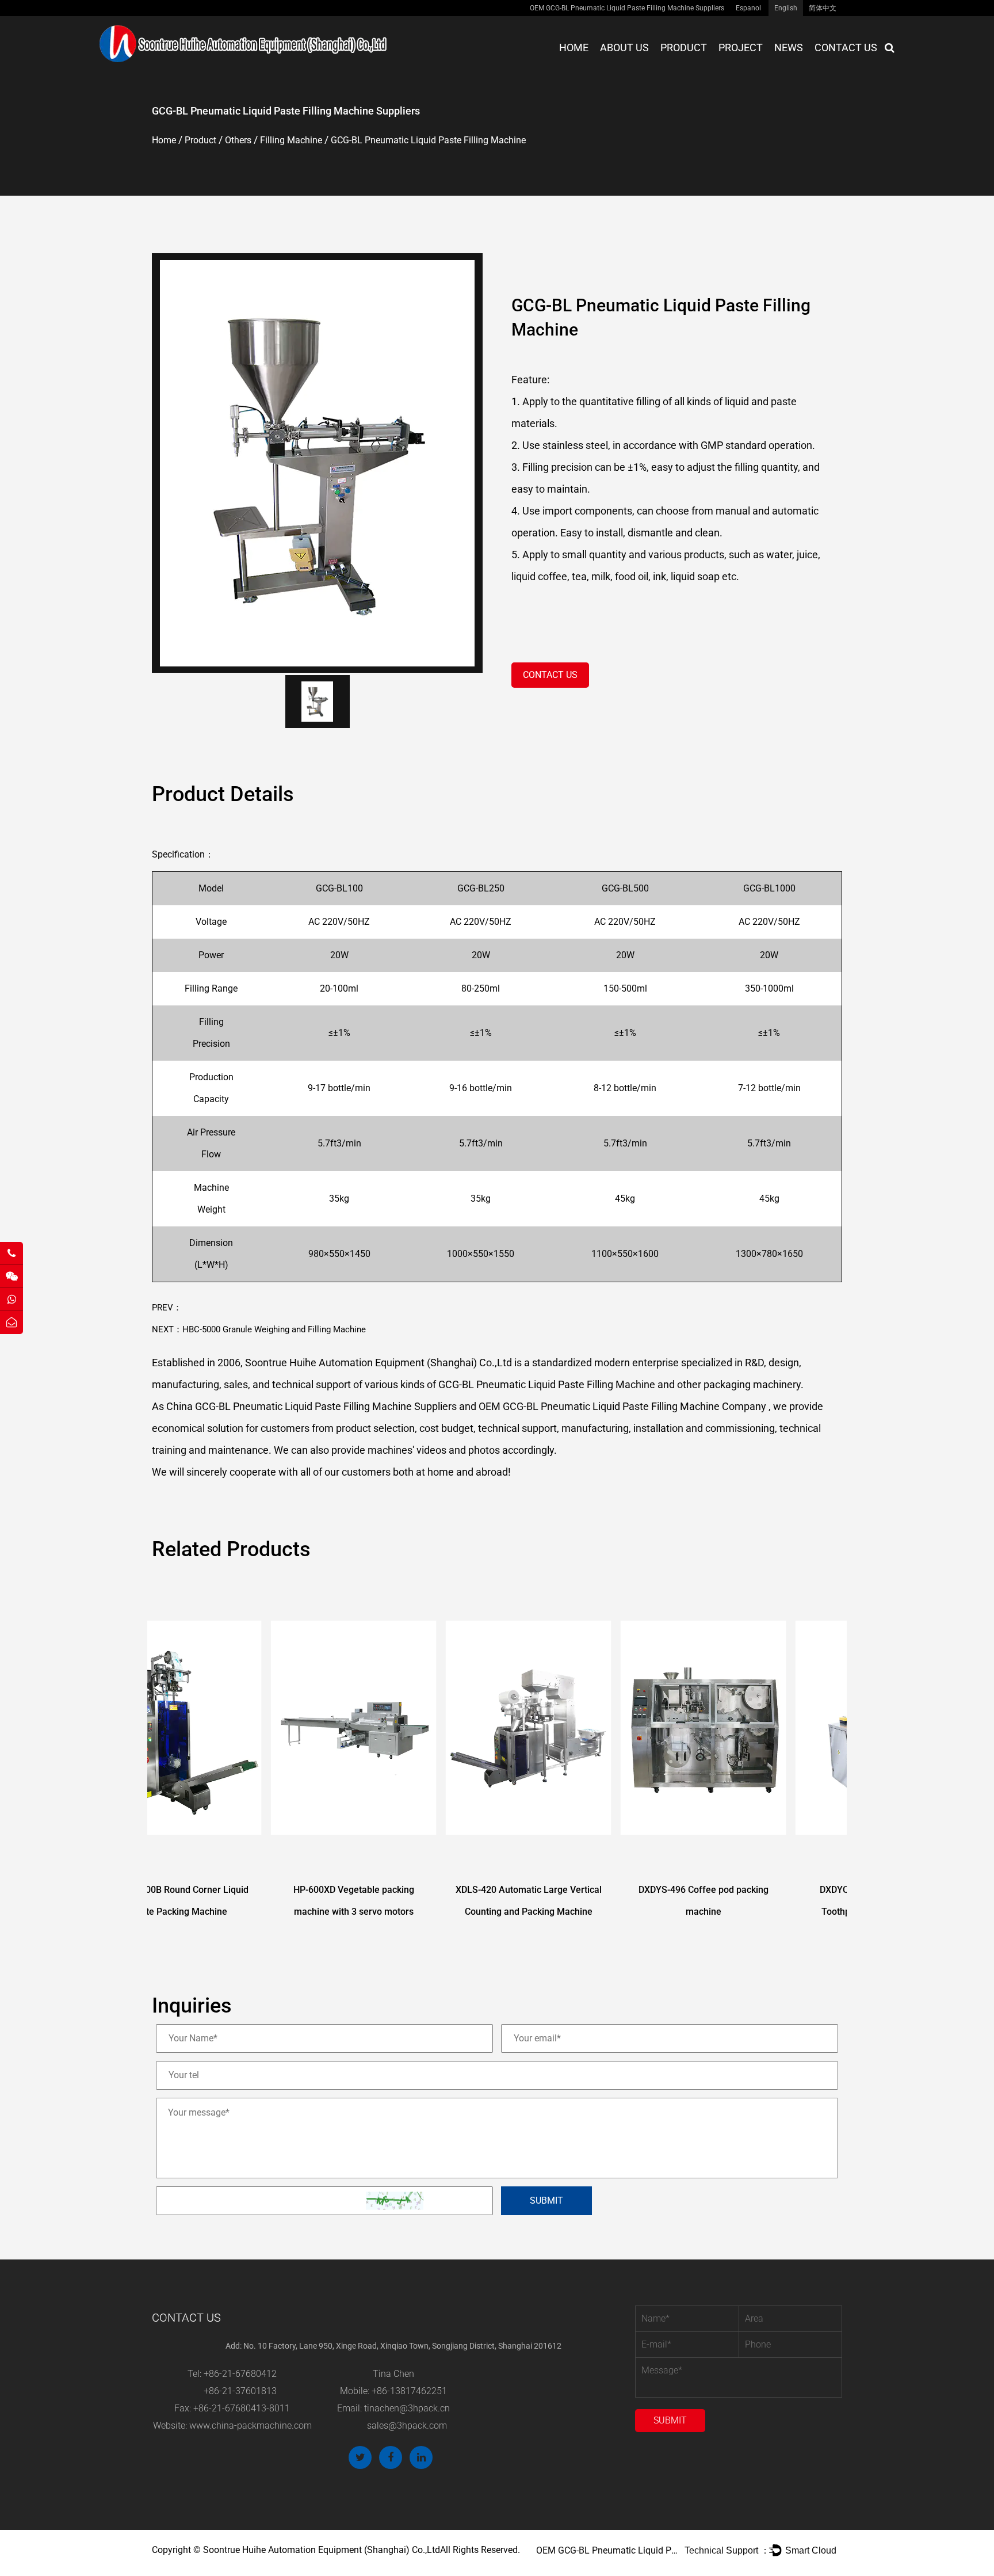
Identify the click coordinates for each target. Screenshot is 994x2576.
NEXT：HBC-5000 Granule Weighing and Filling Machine (259, 1329)
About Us (624, 47)
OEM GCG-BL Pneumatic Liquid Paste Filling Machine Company (622, 1406)
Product (684, 47)
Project (741, 47)
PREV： (167, 1308)
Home (574, 47)
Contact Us (846, 47)
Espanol (748, 8)
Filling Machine (291, 140)
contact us (550, 675)
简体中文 (823, 8)
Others (238, 140)
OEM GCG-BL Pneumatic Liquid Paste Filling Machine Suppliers (627, 8)
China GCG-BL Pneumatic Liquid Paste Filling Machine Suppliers (311, 1406)
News (789, 47)
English (786, 8)
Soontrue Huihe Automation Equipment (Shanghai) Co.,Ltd (322, 2550)
